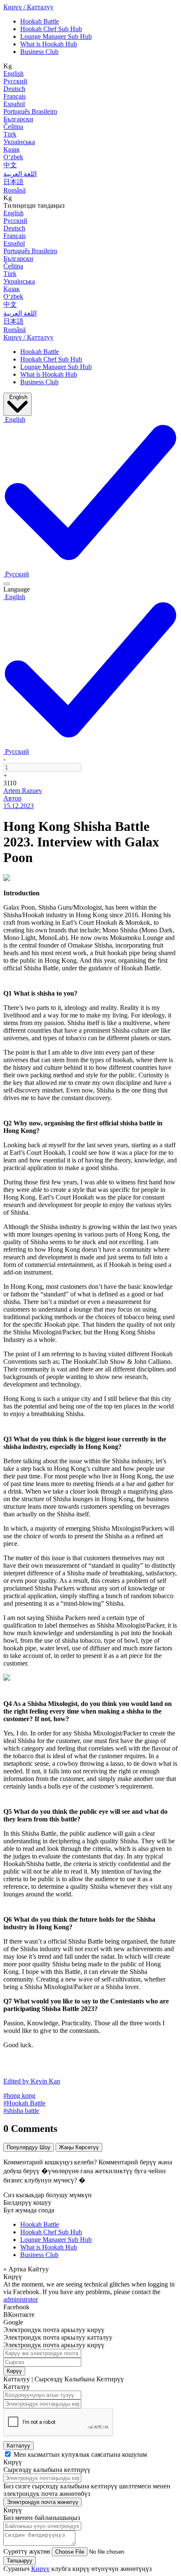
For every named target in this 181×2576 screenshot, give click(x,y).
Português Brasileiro (30, 111)
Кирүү (14, 2371)
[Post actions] (7, 584)
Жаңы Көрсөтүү (79, 2147)
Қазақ (12, 149)
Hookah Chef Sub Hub (51, 29)
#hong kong (19, 2095)
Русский (15, 81)
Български (18, 119)
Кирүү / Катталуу (28, 7)
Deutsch (14, 89)
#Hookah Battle (24, 2103)
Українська (19, 142)
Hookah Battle (40, 21)
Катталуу (19, 2446)
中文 (10, 165)
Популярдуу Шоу (29, 2147)
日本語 (13, 182)
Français (15, 96)
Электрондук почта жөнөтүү (43, 2502)
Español (14, 104)
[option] (16, 574)
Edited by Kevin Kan (32, 2081)
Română (15, 190)
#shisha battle (21, 2111)
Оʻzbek (13, 157)
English (13, 74)
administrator (21, 2299)
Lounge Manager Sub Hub (56, 36)
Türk (10, 134)
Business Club (39, 52)
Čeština (13, 127)
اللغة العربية (20, 174)
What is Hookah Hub (49, 44)
